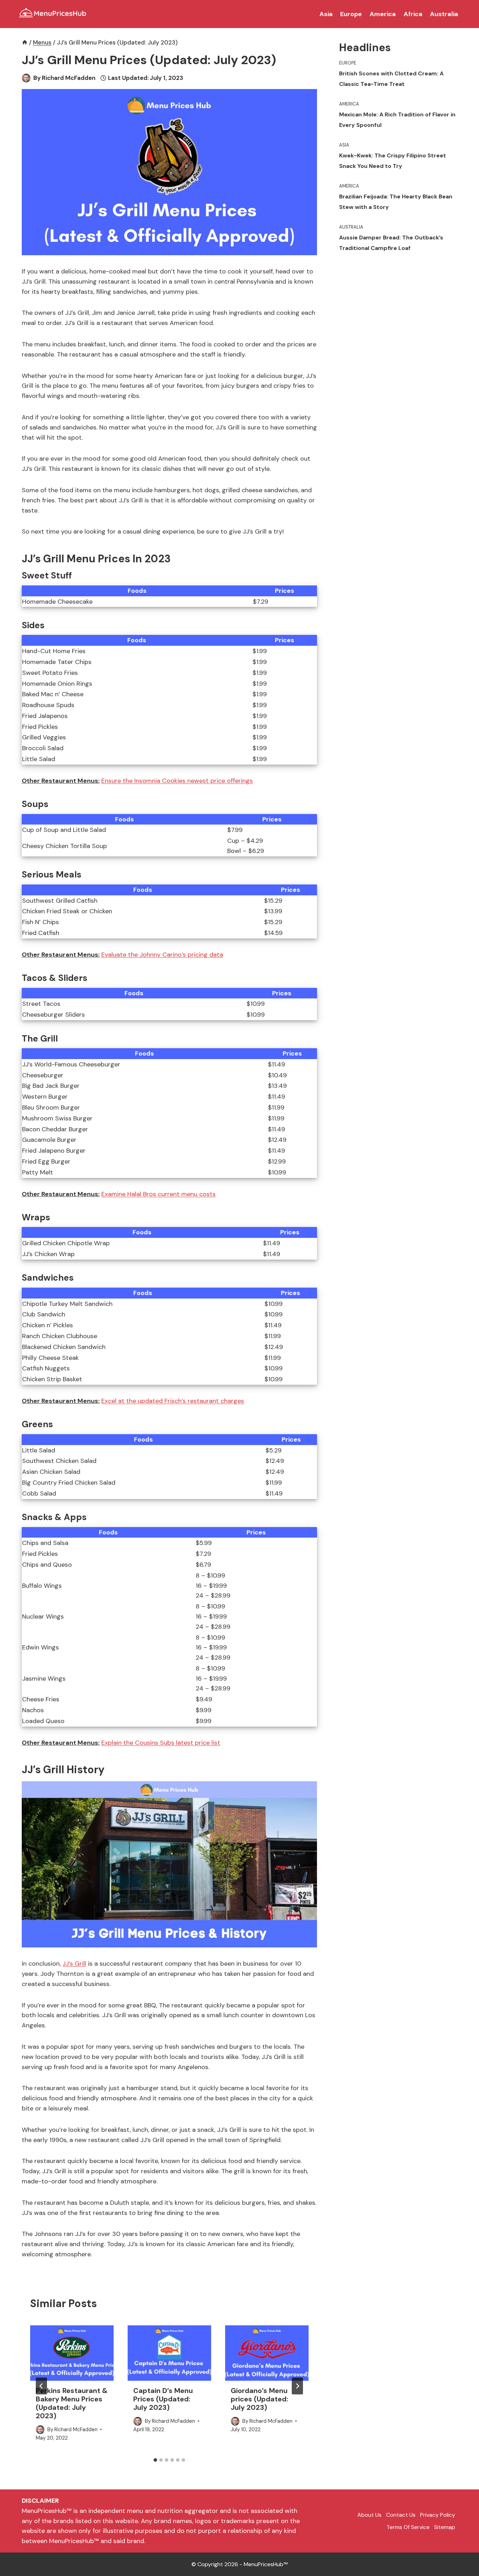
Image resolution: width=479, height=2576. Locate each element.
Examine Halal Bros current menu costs (158, 1194)
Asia (326, 14)
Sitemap (445, 2527)
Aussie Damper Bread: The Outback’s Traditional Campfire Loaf (391, 243)
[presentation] (72, 2353)
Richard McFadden (69, 78)
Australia (444, 14)
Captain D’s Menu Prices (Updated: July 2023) (163, 2399)
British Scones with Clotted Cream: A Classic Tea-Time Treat (391, 79)
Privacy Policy (438, 2515)
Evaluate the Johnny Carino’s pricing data (162, 955)
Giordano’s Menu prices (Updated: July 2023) (259, 2399)
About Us (369, 2515)
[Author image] (26, 78)
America (383, 14)
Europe (351, 14)
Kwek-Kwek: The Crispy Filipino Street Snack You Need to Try (393, 161)
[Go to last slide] (41, 2386)
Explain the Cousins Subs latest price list (161, 1743)
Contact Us (401, 2515)
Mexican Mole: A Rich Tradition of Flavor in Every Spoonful (397, 120)
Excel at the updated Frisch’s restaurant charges (173, 1401)
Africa (413, 14)
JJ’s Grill (74, 1964)
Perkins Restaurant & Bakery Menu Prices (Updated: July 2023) (72, 2403)
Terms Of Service (408, 2527)
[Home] (25, 42)
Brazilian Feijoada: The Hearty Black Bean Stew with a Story (396, 202)
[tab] (155, 2460)
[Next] (297, 2386)
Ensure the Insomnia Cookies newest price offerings (177, 781)
